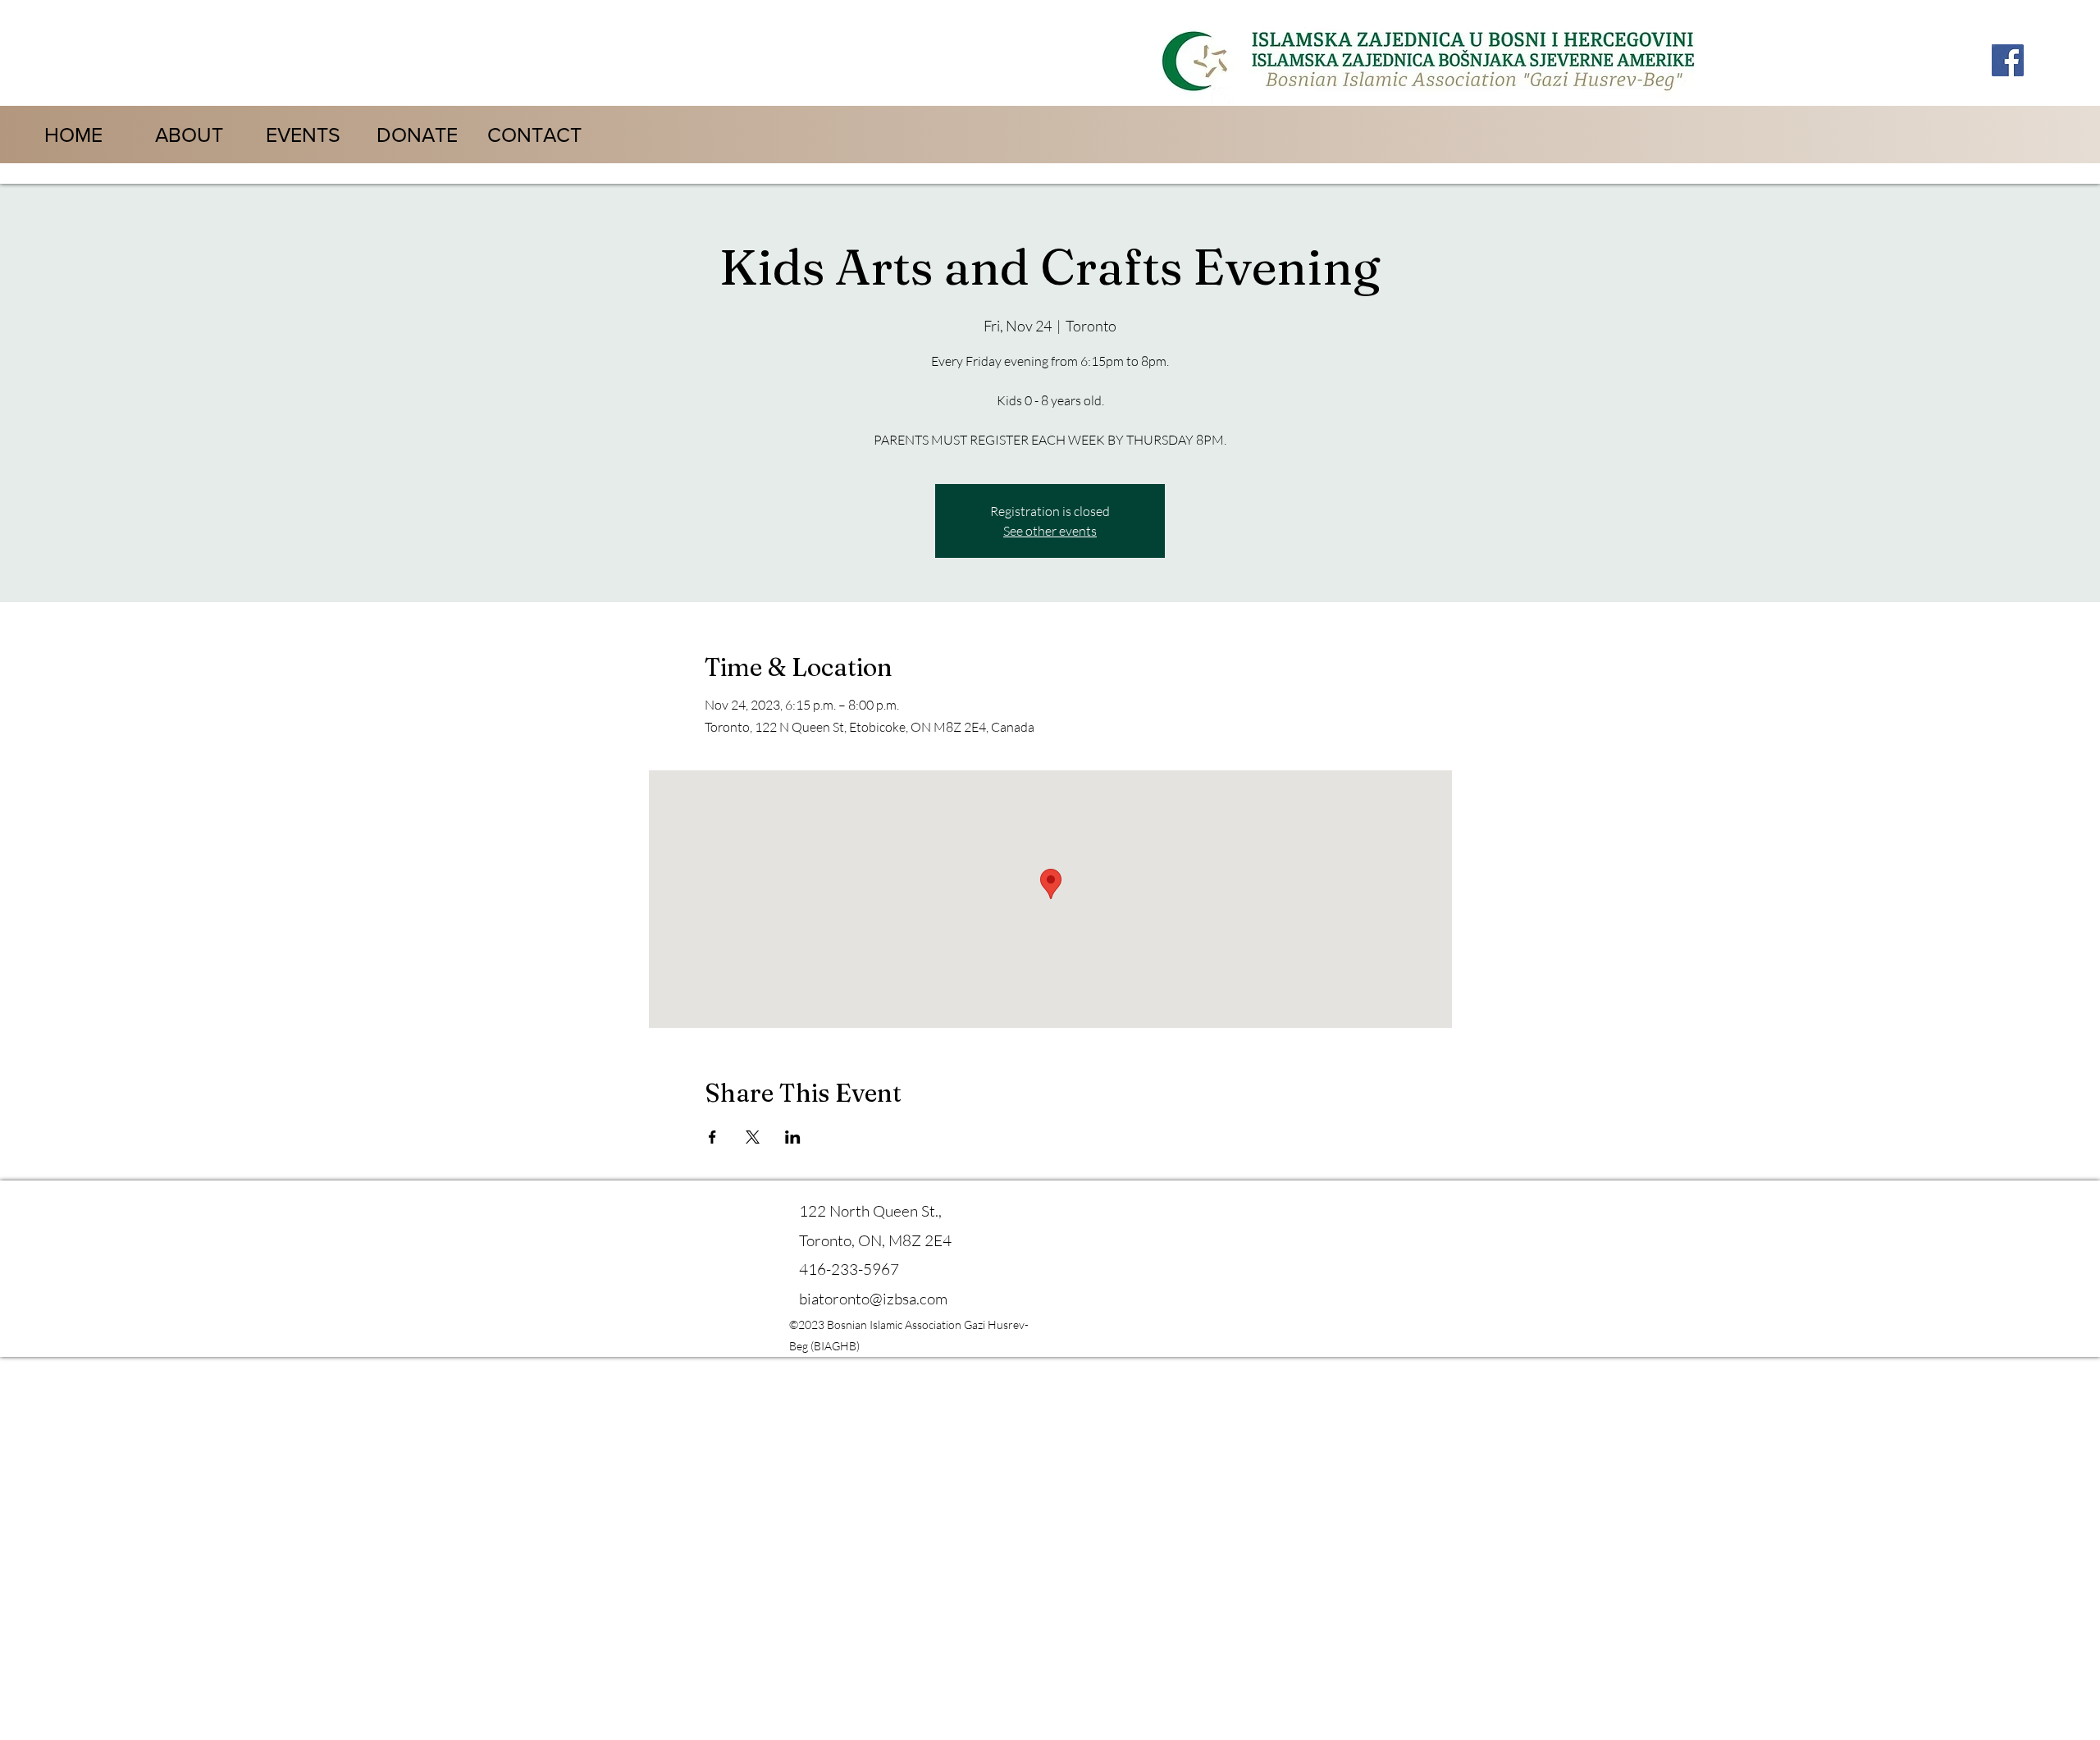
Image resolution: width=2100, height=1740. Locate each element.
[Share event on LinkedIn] (793, 1137)
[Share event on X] (753, 1137)
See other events (1050, 531)
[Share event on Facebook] (712, 1137)
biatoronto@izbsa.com (873, 1299)
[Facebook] (2008, 60)
